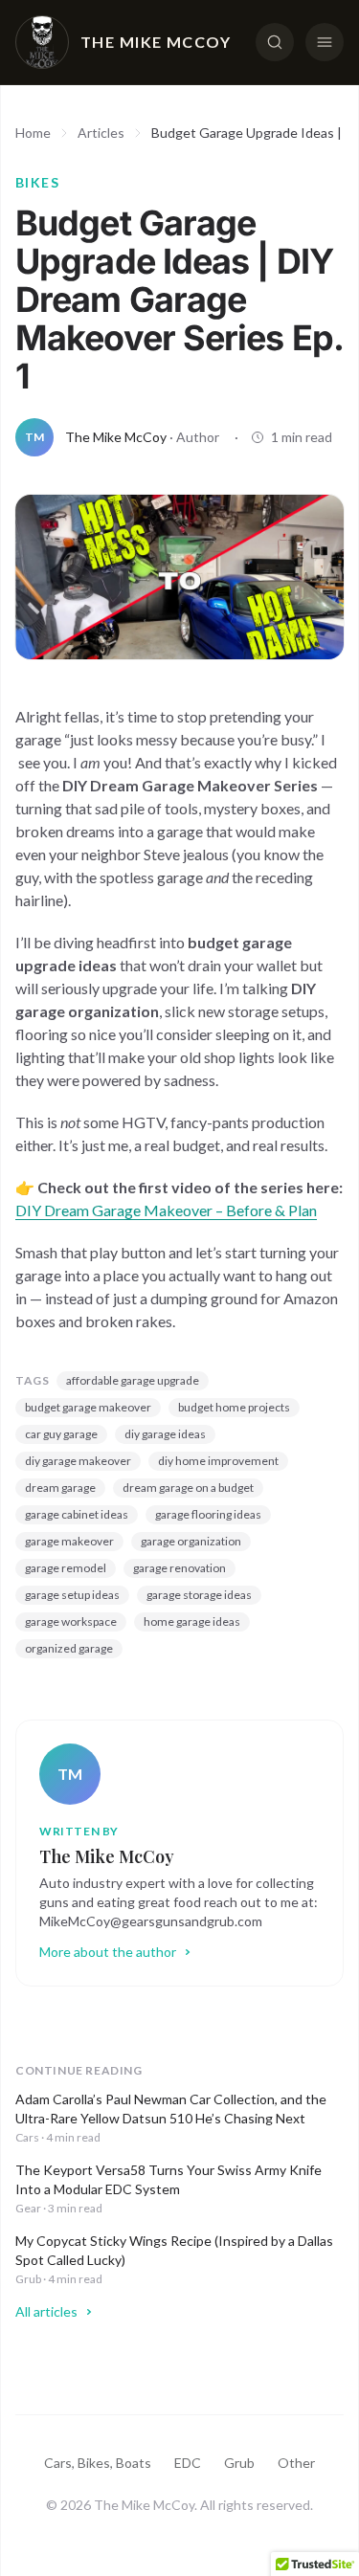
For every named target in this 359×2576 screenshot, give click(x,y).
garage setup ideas (72, 1595)
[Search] (275, 42)
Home (33, 133)
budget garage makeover (88, 1407)
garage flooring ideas (208, 1514)
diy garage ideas (165, 1434)
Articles (101, 133)
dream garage (60, 1488)
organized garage (69, 1648)
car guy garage (61, 1434)
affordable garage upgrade (133, 1380)
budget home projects (234, 1407)
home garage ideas (192, 1621)
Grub (239, 2463)
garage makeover (69, 1541)
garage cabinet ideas (77, 1514)
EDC (188, 2463)
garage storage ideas (199, 1595)
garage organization (191, 1541)
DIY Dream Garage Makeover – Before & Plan (166, 1210)
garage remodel (66, 1568)
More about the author (108, 1952)
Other (296, 2463)
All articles (46, 2311)
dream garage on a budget (188, 1488)
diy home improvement (218, 1461)
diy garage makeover (78, 1461)
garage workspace (71, 1621)
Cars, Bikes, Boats (98, 2463)
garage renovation (179, 1568)
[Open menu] (325, 42)
